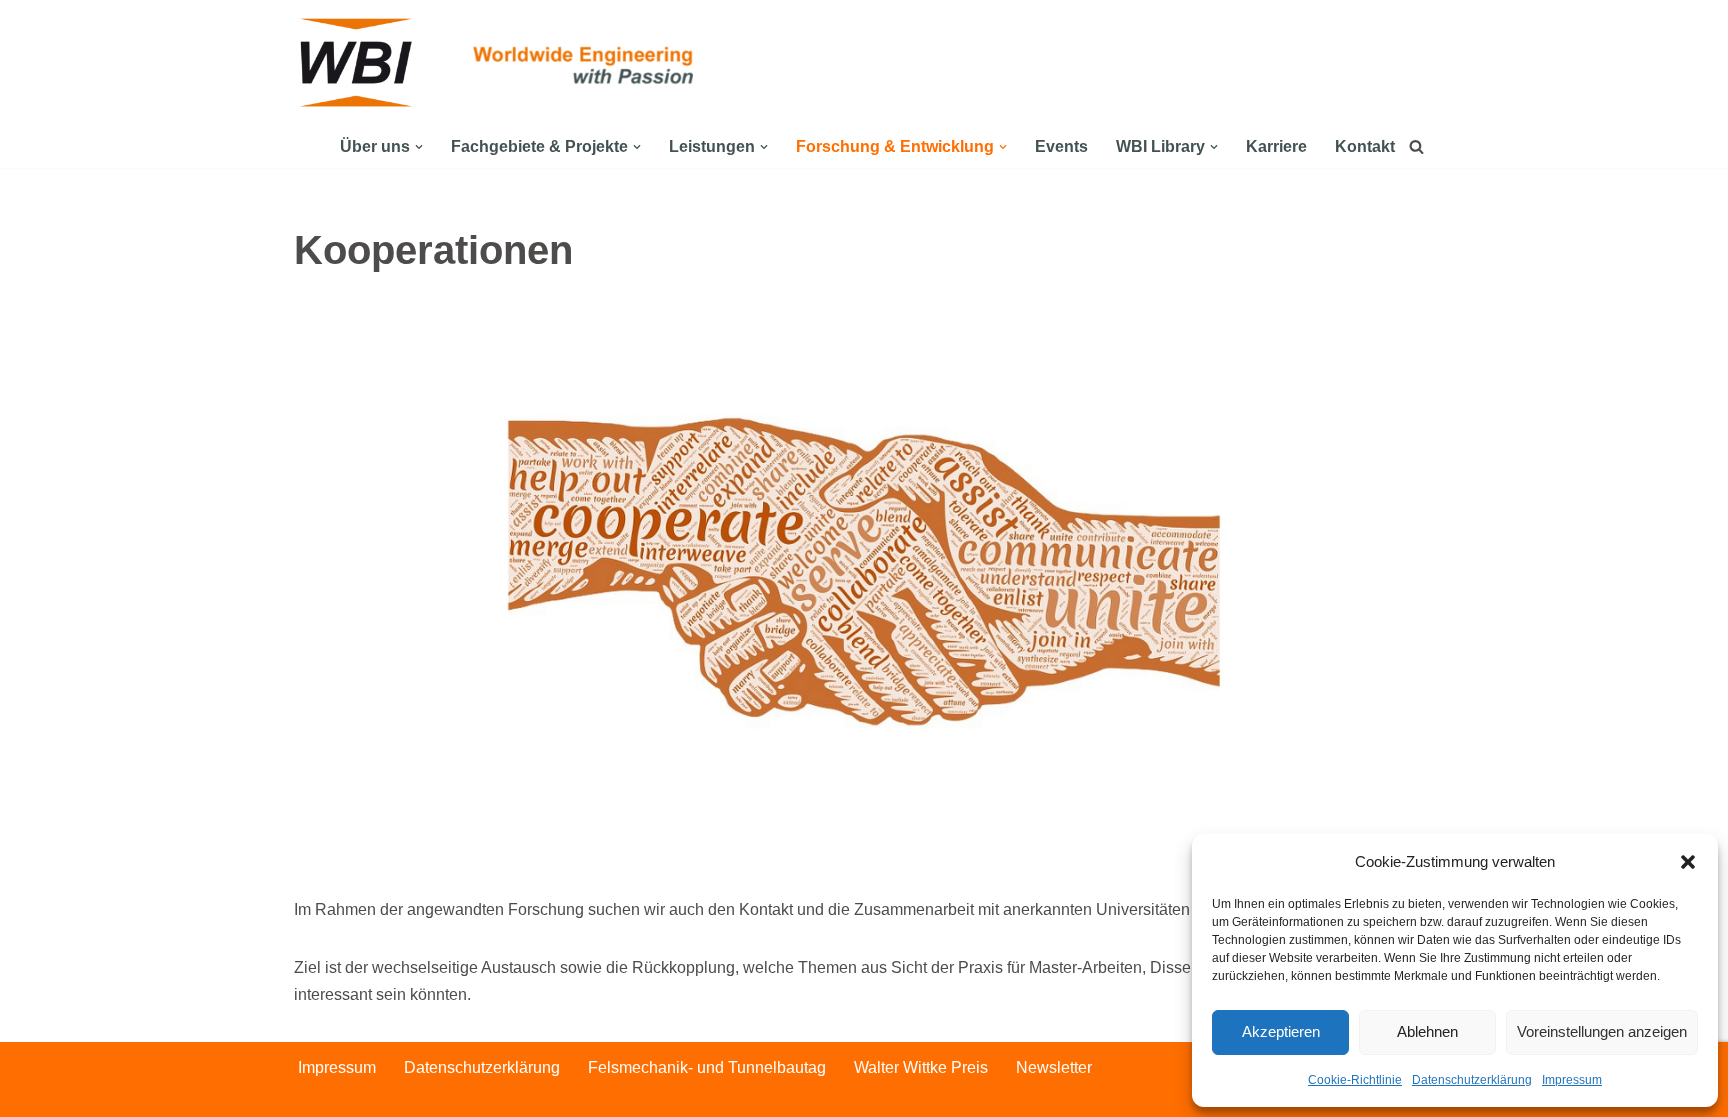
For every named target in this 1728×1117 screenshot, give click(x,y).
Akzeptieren (1281, 1031)
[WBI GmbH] (359, 62)
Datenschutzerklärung (1472, 1080)
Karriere (1276, 146)
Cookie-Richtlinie (1355, 1080)
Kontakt (1365, 146)
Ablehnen (1427, 1031)
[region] (864, 599)
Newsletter (1054, 1067)
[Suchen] (1416, 146)
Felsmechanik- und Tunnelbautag (707, 1067)
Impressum (1572, 1080)
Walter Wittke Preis (921, 1067)
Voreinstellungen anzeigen (1602, 1031)
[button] (1688, 862)
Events (1061, 146)
